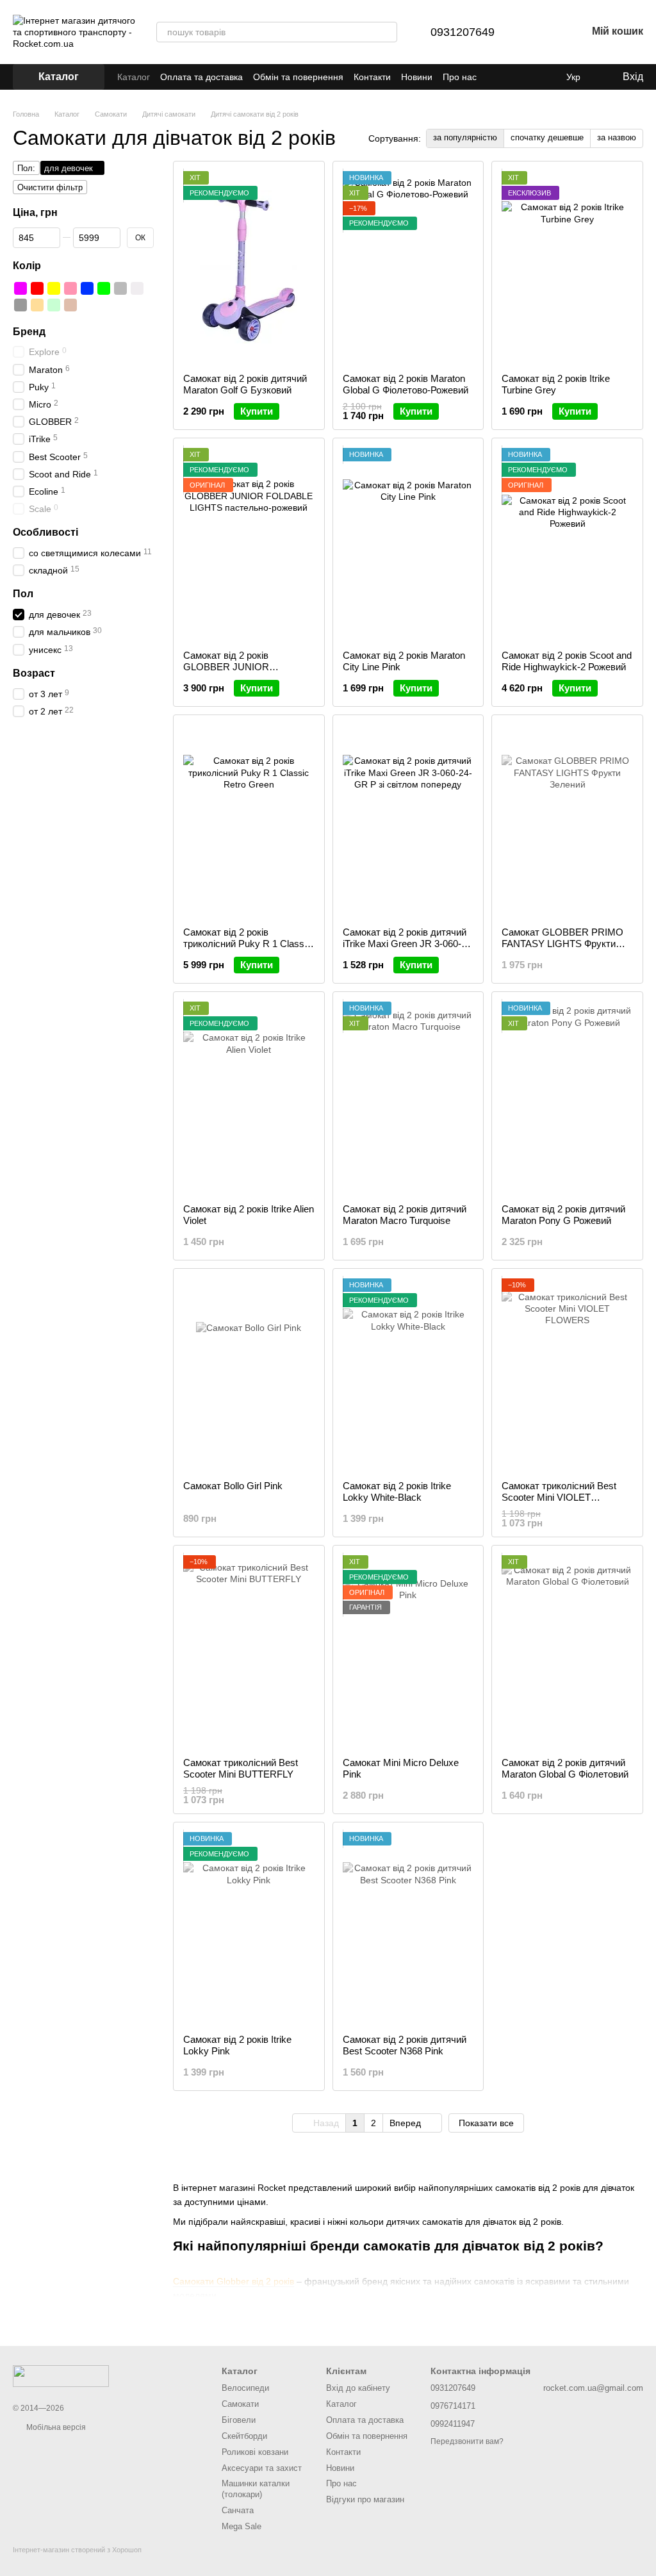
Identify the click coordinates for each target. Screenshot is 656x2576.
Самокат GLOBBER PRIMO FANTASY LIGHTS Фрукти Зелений (562, 944)
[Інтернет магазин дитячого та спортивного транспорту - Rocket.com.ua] (61, 2375)
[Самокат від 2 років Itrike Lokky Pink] (249, 1928)
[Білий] (137, 288)
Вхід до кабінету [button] (358, 2388)
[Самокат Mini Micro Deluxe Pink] (408, 1651)
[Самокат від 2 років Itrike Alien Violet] (249, 1098)
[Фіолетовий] (20, 288)
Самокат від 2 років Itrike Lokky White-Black (397, 1491)
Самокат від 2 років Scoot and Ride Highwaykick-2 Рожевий (567, 661)
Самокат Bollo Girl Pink (233, 1486)
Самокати (240, 2404)
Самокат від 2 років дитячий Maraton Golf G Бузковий (245, 384)
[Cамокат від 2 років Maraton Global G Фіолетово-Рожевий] (408, 267)
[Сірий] (120, 288)
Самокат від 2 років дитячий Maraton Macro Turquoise (405, 1215)
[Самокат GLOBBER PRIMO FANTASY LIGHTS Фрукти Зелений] (567, 821)
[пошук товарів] (387, 32)
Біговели (239, 2420)
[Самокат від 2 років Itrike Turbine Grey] (567, 267)
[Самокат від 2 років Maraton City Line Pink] (408, 544)
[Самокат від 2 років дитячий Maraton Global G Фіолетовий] (567, 1651)
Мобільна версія (55, 2427)
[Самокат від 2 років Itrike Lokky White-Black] (408, 1375)
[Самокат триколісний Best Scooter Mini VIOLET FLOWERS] (567, 1375)
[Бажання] (543, 32)
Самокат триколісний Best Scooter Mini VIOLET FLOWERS (559, 1497)
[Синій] (87, 288)
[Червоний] (37, 288)
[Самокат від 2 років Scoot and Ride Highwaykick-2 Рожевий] (567, 544)
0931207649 (463, 32)
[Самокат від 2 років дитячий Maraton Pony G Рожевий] (567, 1098)
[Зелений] (104, 288)
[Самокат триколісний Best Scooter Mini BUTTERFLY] (249, 1651)
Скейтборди (244, 2436)
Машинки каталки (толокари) (256, 2489)
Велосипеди (245, 2388)
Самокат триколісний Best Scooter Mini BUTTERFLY (241, 1768)
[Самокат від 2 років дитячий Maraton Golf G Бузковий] (249, 267)
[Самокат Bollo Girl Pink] (249, 1375)
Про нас (460, 77)
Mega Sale (242, 2526)
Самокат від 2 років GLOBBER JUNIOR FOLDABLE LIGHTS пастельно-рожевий (227, 673)
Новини (417, 77)
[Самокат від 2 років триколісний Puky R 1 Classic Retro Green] (249, 821)
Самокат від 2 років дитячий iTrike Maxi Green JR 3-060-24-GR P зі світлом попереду (406, 944)
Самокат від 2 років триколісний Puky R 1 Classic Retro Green (247, 944)
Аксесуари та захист (262, 2468)
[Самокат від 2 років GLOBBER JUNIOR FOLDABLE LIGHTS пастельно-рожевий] (249, 544)
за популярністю (465, 137)
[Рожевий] (70, 288)
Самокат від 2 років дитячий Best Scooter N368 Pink (405, 2045)
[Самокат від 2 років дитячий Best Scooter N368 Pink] (408, 1928)
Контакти (372, 77)
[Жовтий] (54, 288)
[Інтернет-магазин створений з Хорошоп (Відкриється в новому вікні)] (77, 2561)
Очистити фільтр (50, 187)
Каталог (134, 77)
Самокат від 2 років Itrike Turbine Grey (556, 384)
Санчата (238, 2510)
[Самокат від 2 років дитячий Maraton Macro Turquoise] (408, 1098)
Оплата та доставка (201, 77)
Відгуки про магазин (365, 2499)
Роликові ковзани (255, 2452)
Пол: (26, 168)
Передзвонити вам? (467, 2441)
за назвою (617, 137)
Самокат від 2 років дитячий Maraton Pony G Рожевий (563, 1215)
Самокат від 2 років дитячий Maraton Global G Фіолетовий (565, 1768)
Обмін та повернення (298, 77)
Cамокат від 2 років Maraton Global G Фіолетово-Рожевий (406, 384)
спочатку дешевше (547, 137)
